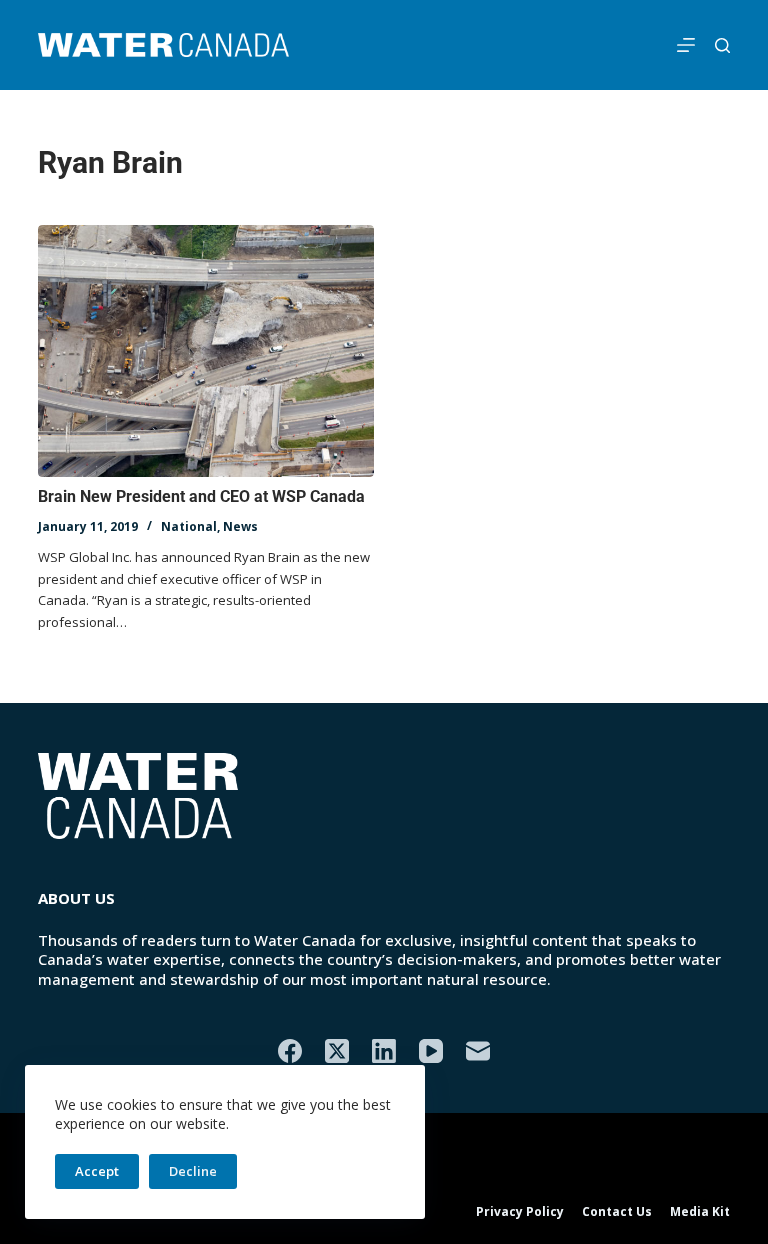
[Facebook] (290, 1051)
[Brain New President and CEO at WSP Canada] (206, 351)
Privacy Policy (520, 1212)
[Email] (478, 1051)
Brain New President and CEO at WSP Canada (201, 496)
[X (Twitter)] (337, 1051)
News (240, 526)
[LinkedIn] (384, 1051)
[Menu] (686, 45)
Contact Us (617, 1212)
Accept (97, 1171)
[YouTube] (431, 1051)
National (189, 526)
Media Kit (700, 1212)
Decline (193, 1171)
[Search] (722, 45)
